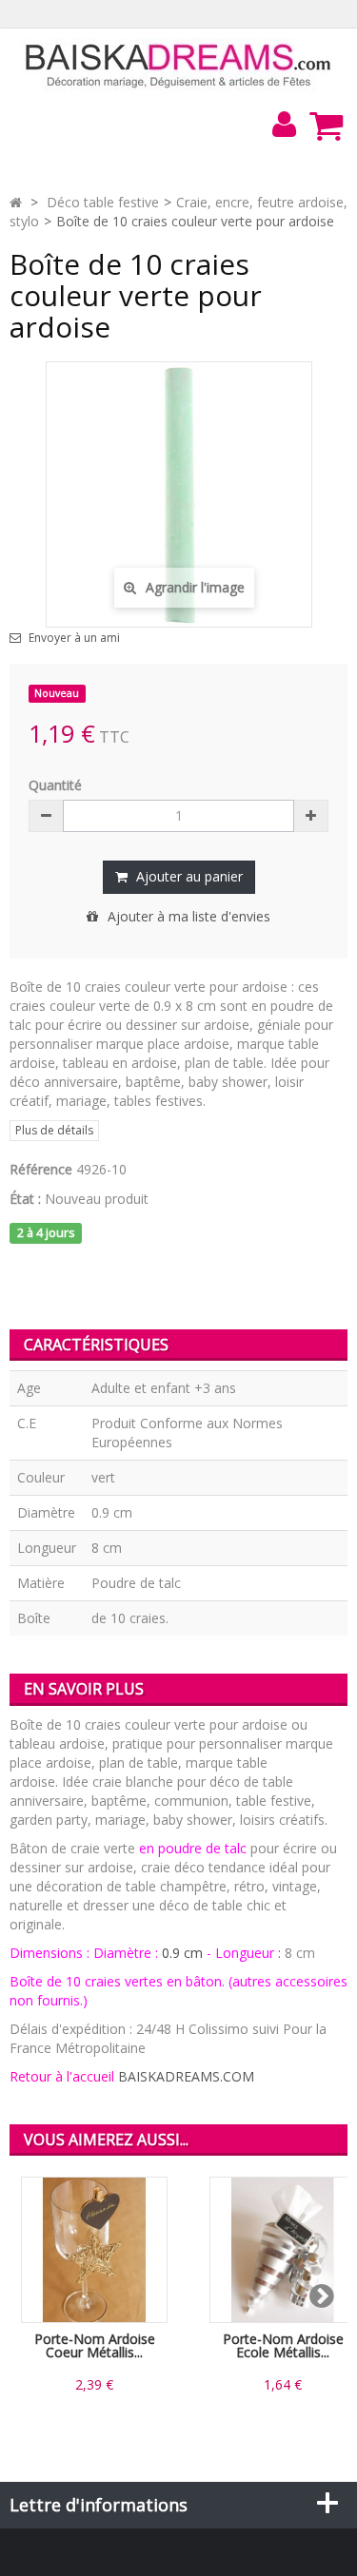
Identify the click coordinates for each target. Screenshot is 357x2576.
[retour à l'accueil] (16, 202)
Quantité (55, 785)
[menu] (284, 125)
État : (25, 1199)
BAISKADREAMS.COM (186, 2076)
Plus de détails (54, 1130)
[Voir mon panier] (326, 126)
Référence (41, 1169)
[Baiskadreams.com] (178, 64)
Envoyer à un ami (74, 638)
